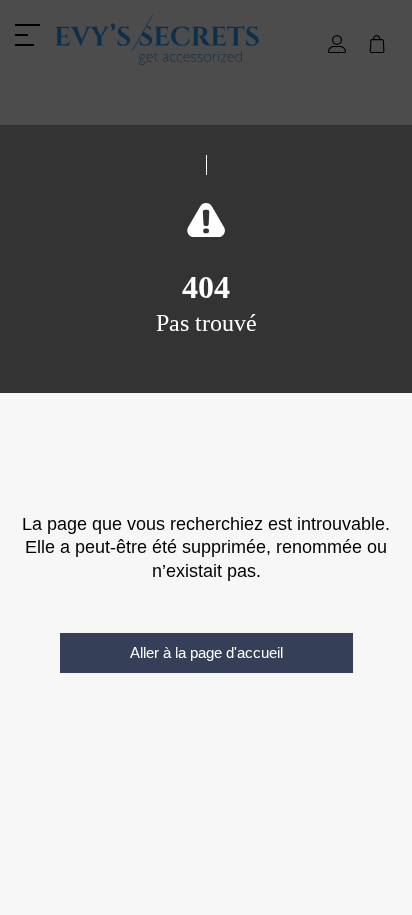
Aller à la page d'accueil (206, 652)
